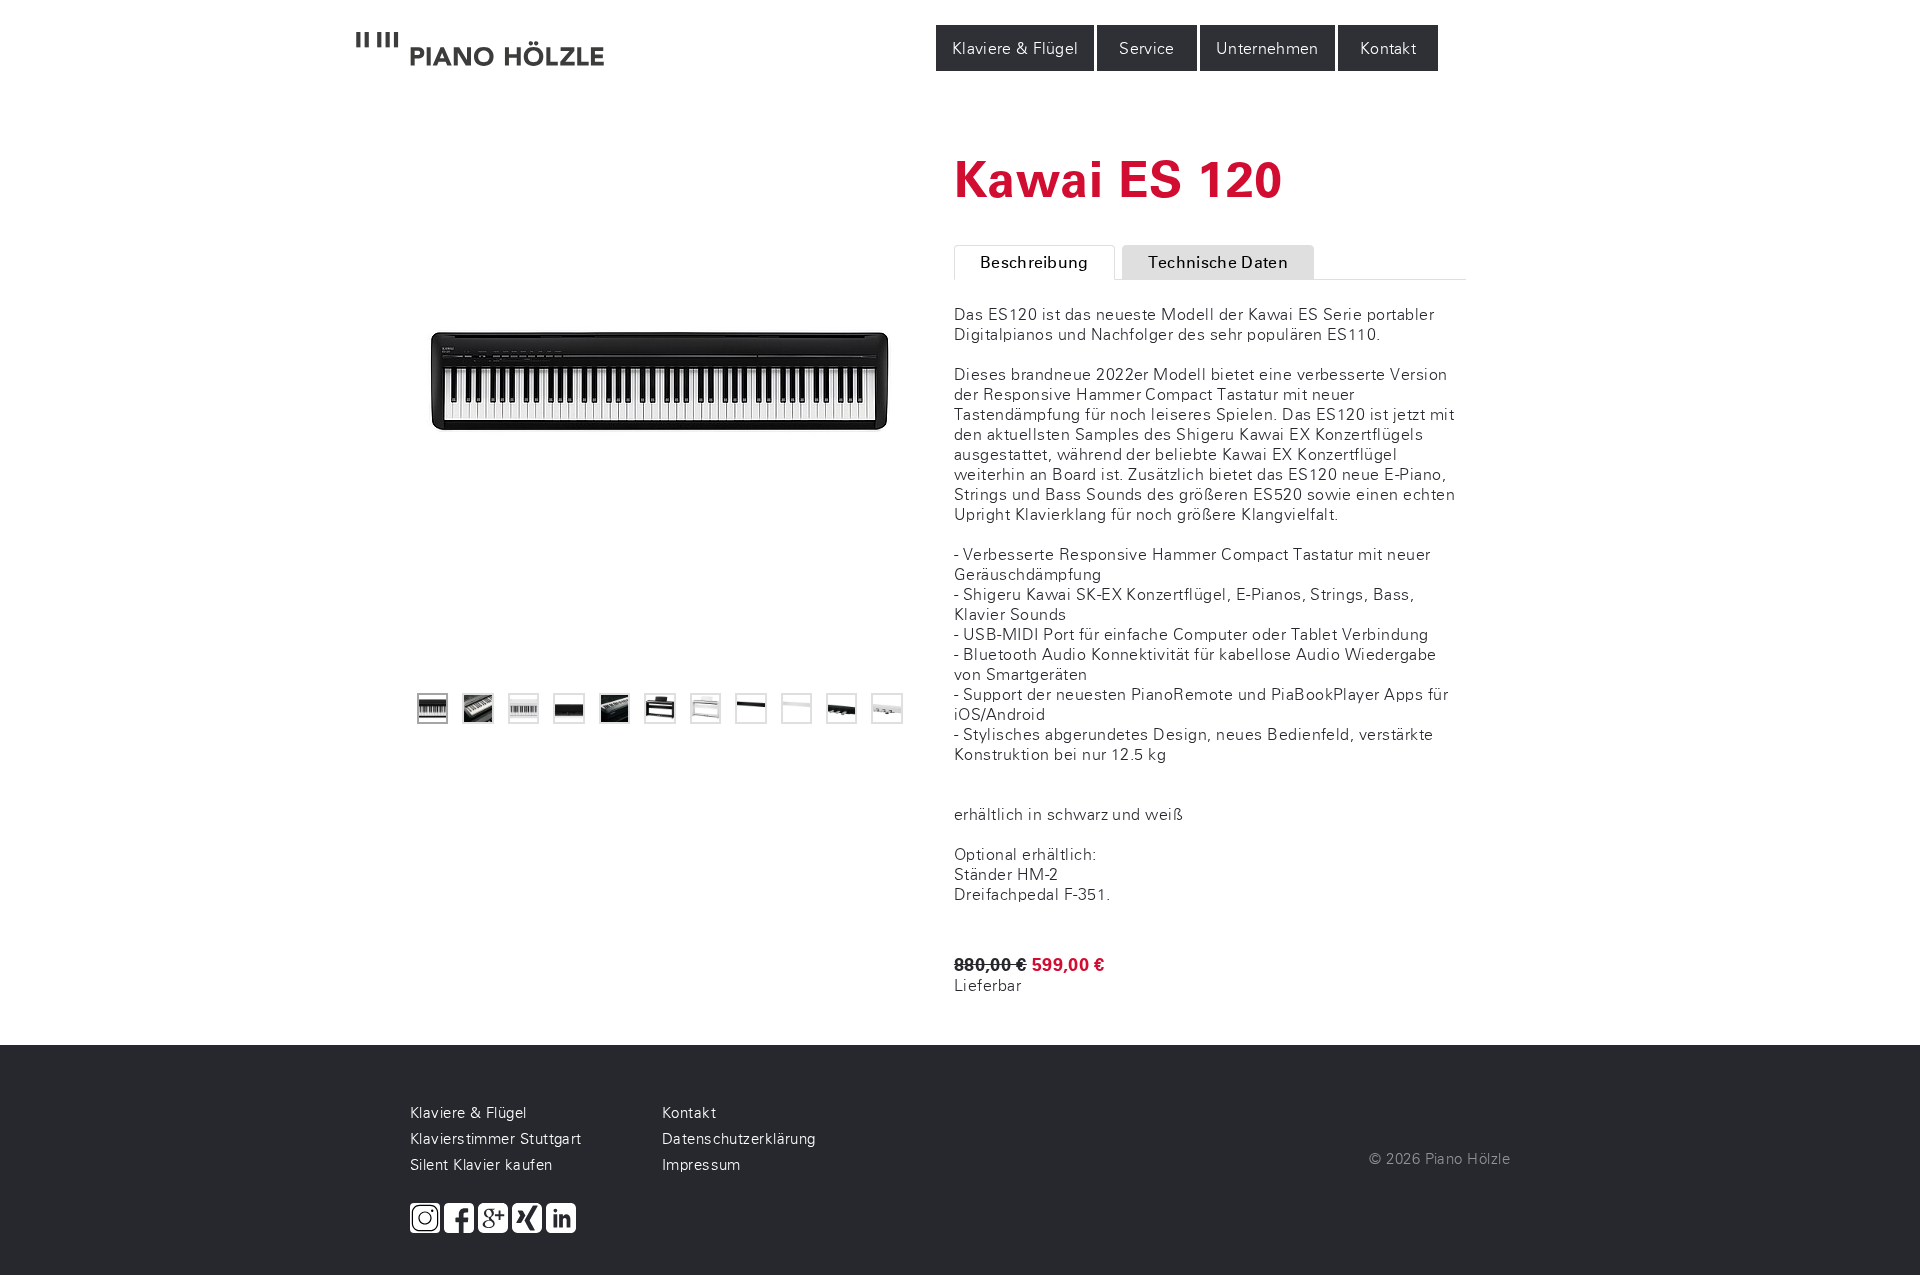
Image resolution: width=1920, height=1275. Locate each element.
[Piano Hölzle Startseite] (480, 51)
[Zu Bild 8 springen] (750, 708)
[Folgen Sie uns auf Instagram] (425, 1220)
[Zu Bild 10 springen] (841, 708)
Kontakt (1388, 48)
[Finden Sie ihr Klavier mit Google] (493, 1220)
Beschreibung (1034, 262)
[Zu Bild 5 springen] (614, 708)
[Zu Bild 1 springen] (432, 708)
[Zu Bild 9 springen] (796, 708)
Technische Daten (1218, 262)
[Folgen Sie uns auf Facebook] (459, 1220)
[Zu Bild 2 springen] (477, 708)
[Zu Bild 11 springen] (886, 708)
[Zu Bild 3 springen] (523, 708)
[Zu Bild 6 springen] (659, 708)
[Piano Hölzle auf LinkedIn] (561, 1220)
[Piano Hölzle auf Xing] (527, 1220)
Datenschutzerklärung (739, 1139)
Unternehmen (1267, 48)
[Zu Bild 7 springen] (705, 708)
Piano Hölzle (1467, 1159)
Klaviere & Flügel (1015, 48)
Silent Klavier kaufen (481, 1165)
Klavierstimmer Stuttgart (496, 1139)
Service (1147, 48)
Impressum (701, 1165)
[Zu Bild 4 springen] (568, 708)
